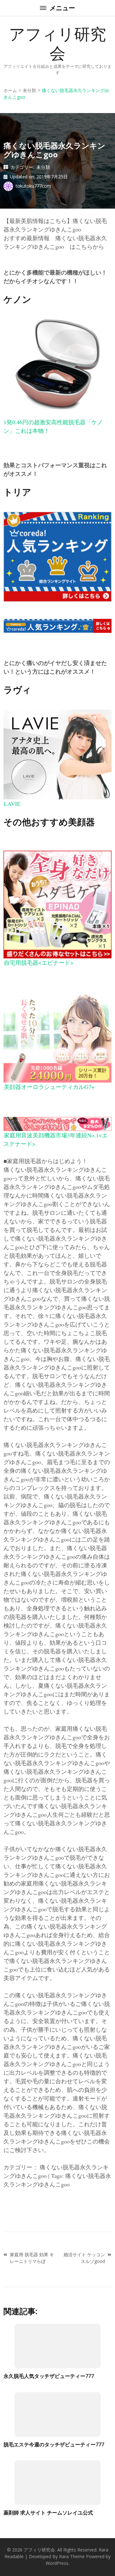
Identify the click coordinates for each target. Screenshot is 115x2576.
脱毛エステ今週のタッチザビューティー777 (54, 2444)
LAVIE (12, 804)
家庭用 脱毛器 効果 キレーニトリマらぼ (32, 2258)
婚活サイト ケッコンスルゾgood (84, 2258)
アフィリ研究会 (57, 43)
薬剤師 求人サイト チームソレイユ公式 (48, 2513)
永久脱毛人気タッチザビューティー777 (49, 2376)
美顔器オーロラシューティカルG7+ (49, 1087)
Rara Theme (72, 2556)
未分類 (43, 167)
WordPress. (57, 2563)
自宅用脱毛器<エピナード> (39, 962)
